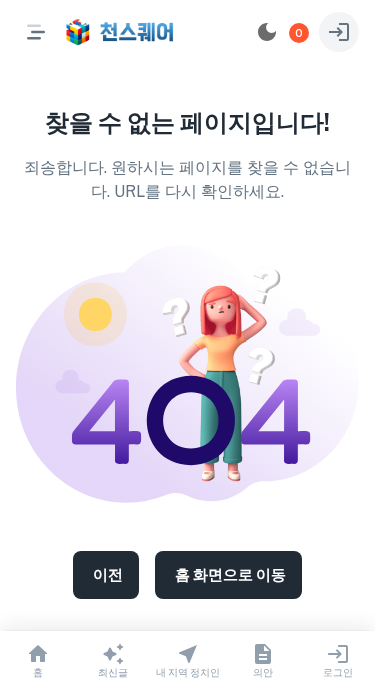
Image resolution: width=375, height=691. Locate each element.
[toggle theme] (267, 32)
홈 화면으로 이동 (230, 574)
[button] (299, 33)
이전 (108, 574)
